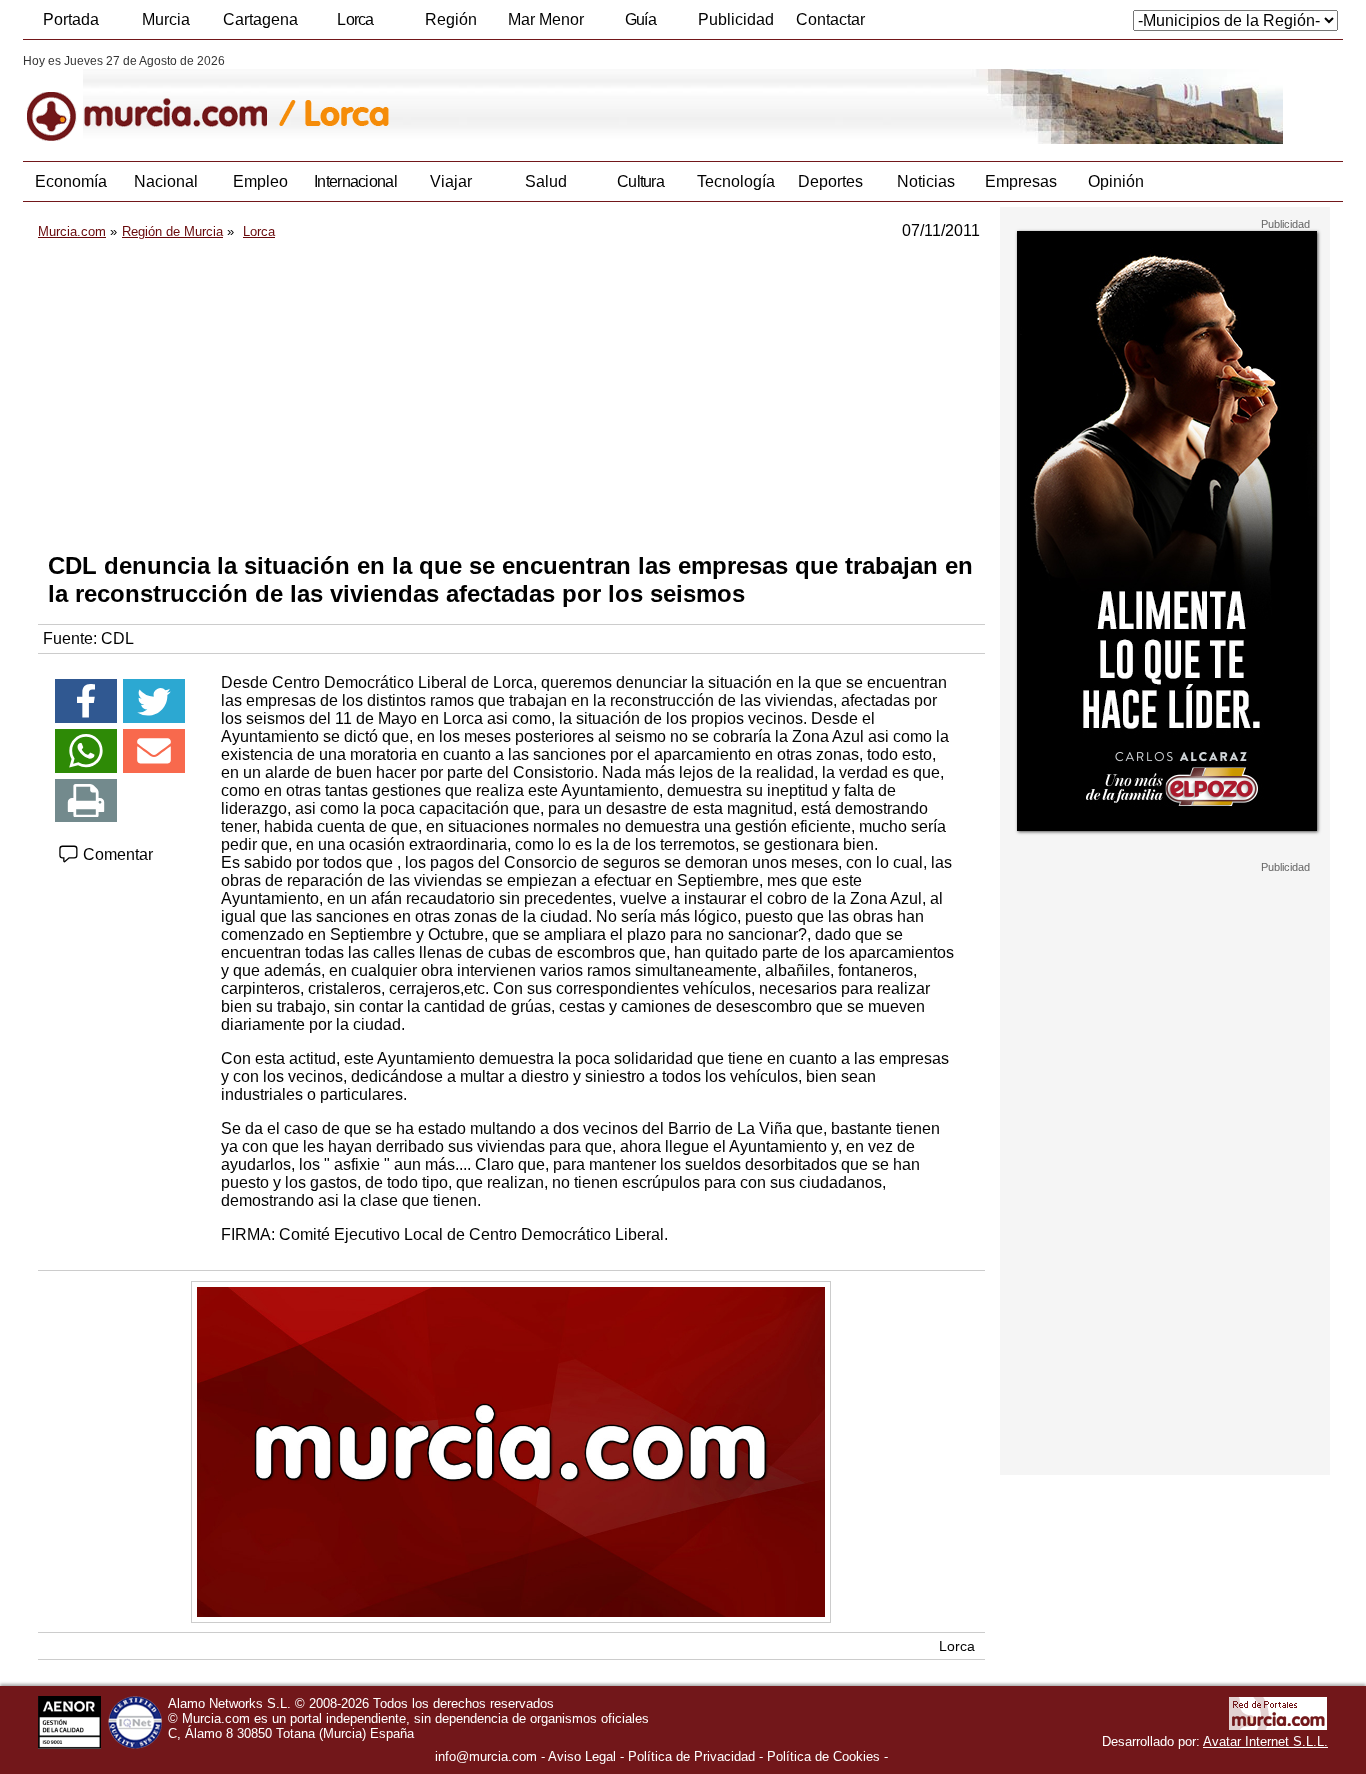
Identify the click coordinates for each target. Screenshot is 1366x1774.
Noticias (926, 181)
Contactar (830, 19)
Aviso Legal (582, 1756)
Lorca (355, 19)
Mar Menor (546, 19)
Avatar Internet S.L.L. (1265, 1741)
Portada (71, 19)
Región (451, 19)
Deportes (830, 181)
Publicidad (736, 19)
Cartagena (260, 19)
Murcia (166, 19)
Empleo (260, 181)
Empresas (1021, 181)
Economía (71, 181)
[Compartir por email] (154, 751)
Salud (546, 181)
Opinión (1116, 181)
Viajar (451, 181)
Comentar (116, 854)
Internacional (355, 181)
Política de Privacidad (691, 1756)
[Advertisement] (511, 396)
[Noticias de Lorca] (510, 99)
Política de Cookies (823, 1756)
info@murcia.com (486, 1756)
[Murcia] (160, 99)
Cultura (640, 181)
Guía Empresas (640, 25)
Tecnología (736, 181)
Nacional (166, 181)
